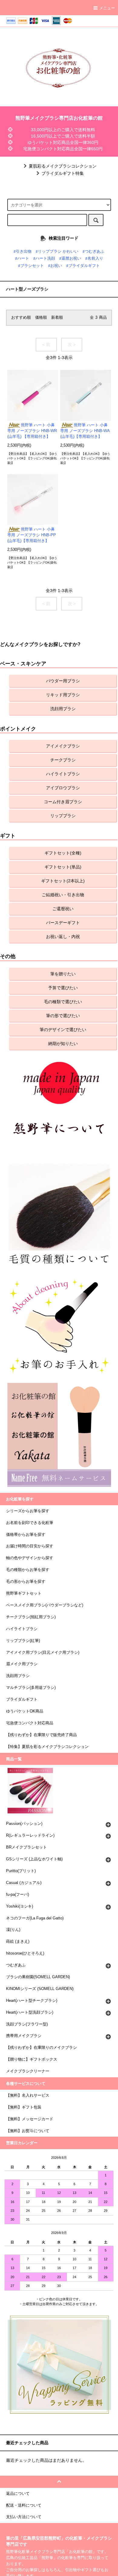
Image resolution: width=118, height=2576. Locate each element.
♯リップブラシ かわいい (57, 251)
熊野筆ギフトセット (24, 1593)
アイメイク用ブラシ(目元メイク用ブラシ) (43, 1652)
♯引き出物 (23, 251)
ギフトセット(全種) (63, 853)
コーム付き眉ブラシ (63, 802)
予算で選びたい (63, 988)
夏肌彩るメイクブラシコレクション (63, 166)
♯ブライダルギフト (83, 266)
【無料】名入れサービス (28, 2095)
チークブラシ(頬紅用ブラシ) (31, 1617)
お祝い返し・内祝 (63, 937)
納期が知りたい (63, 1043)
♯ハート (22, 258)
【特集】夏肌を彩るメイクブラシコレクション (47, 1747)
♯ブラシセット (31, 266)
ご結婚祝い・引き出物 (63, 895)
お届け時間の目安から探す (30, 1546)
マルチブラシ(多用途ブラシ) (31, 1688)
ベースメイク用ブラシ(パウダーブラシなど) (45, 1605)
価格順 (41, 318)
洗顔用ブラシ (63, 709)
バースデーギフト (63, 923)
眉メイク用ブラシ (22, 1664)
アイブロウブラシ (63, 788)
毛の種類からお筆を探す (28, 1570)
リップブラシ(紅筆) (23, 1641)
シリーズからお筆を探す (28, 1511)
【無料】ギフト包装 (24, 2107)
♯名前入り (94, 258)
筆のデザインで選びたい (63, 1030)
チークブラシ (63, 760)
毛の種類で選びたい (63, 1002)
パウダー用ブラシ (63, 681)
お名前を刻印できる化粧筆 (30, 1523)
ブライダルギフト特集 (63, 173)
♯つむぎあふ (93, 251)
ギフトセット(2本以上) (63, 881)
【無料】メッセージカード (30, 2119)
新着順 (57, 318)
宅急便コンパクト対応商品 (30, 1723)
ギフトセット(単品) (63, 867)
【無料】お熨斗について (28, 2131)
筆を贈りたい (63, 974)
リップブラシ (63, 816)
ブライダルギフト (22, 1699)
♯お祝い (55, 266)
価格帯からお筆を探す (26, 1535)
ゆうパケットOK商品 (25, 1711)
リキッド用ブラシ (63, 695)
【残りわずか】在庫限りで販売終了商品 (41, 1735)
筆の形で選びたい (63, 1016)
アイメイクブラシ (63, 746)
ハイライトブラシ (63, 774)
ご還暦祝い (63, 909)
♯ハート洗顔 (44, 258)
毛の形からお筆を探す (26, 1582)
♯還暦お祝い (70, 258)
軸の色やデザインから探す (30, 1558)
